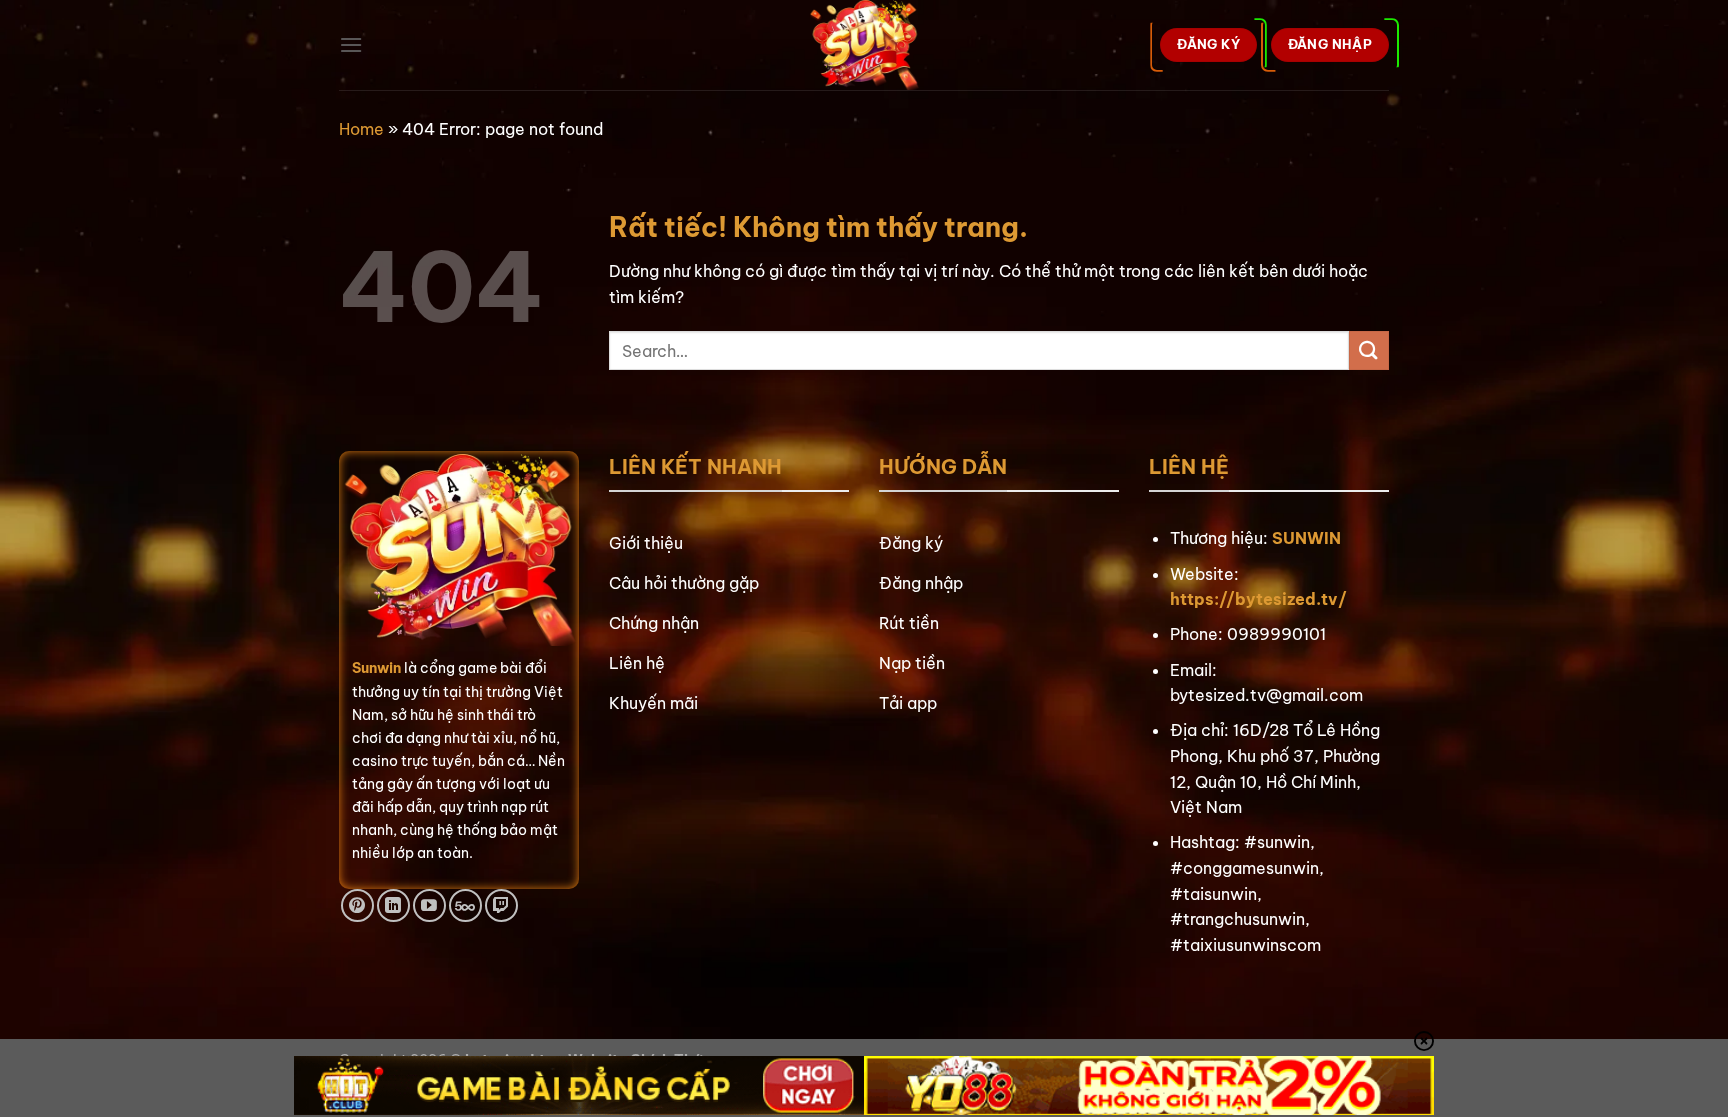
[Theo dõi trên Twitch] (501, 905)
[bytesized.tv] (864, 45)
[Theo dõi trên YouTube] (429, 905)
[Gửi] (1369, 350)
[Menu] (351, 44)
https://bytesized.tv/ (1258, 599)
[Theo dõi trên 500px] (465, 905)
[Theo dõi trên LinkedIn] (393, 905)
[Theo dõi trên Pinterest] (357, 905)
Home (361, 129)
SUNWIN (1306, 538)
